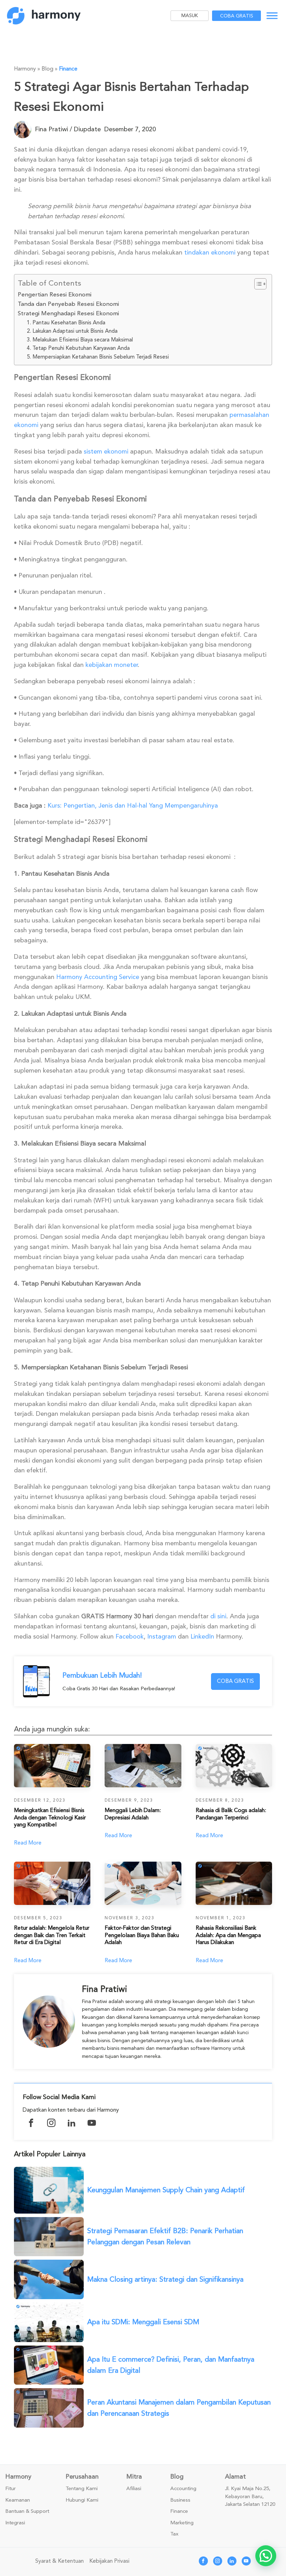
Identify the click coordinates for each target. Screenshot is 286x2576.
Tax (174, 2534)
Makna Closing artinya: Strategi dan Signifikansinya (165, 2279)
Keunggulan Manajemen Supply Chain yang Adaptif (166, 2190)
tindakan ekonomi (210, 252)
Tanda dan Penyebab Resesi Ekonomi (68, 304)
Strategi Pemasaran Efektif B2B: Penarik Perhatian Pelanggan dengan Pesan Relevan (165, 2236)
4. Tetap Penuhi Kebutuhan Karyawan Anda (78, 348)
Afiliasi (134, 2489)
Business (180, 2500)
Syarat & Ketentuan (59, 2561)
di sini (218, 1616)
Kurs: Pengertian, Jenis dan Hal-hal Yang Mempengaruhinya (133, 805)
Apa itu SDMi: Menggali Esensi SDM (143, 2322)
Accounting (183, 2489)
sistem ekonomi (106, 451)
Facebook (130, 1636)
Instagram (162, 1636)
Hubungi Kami (82, 2500)
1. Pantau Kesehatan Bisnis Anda (66, 323)
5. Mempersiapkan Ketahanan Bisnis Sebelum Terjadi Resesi (98, 357)
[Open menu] (272, 16)
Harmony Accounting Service (98, 977)
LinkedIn (202, 1636)
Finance (68, 69)
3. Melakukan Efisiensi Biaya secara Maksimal (80, 340)
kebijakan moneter (112, 665)
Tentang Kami (82, 2489)
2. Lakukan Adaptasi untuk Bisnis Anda (72, 331)
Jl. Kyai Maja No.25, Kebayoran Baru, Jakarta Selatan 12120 (250, 2497)
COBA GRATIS (235, 1681)
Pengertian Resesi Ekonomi (55, 295)
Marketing (182, 2523)
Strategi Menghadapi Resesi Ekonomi (68, 313)
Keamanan (18, 2500)
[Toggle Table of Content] (257, 284)
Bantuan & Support (27, 2511)
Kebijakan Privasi (109, 2561)
